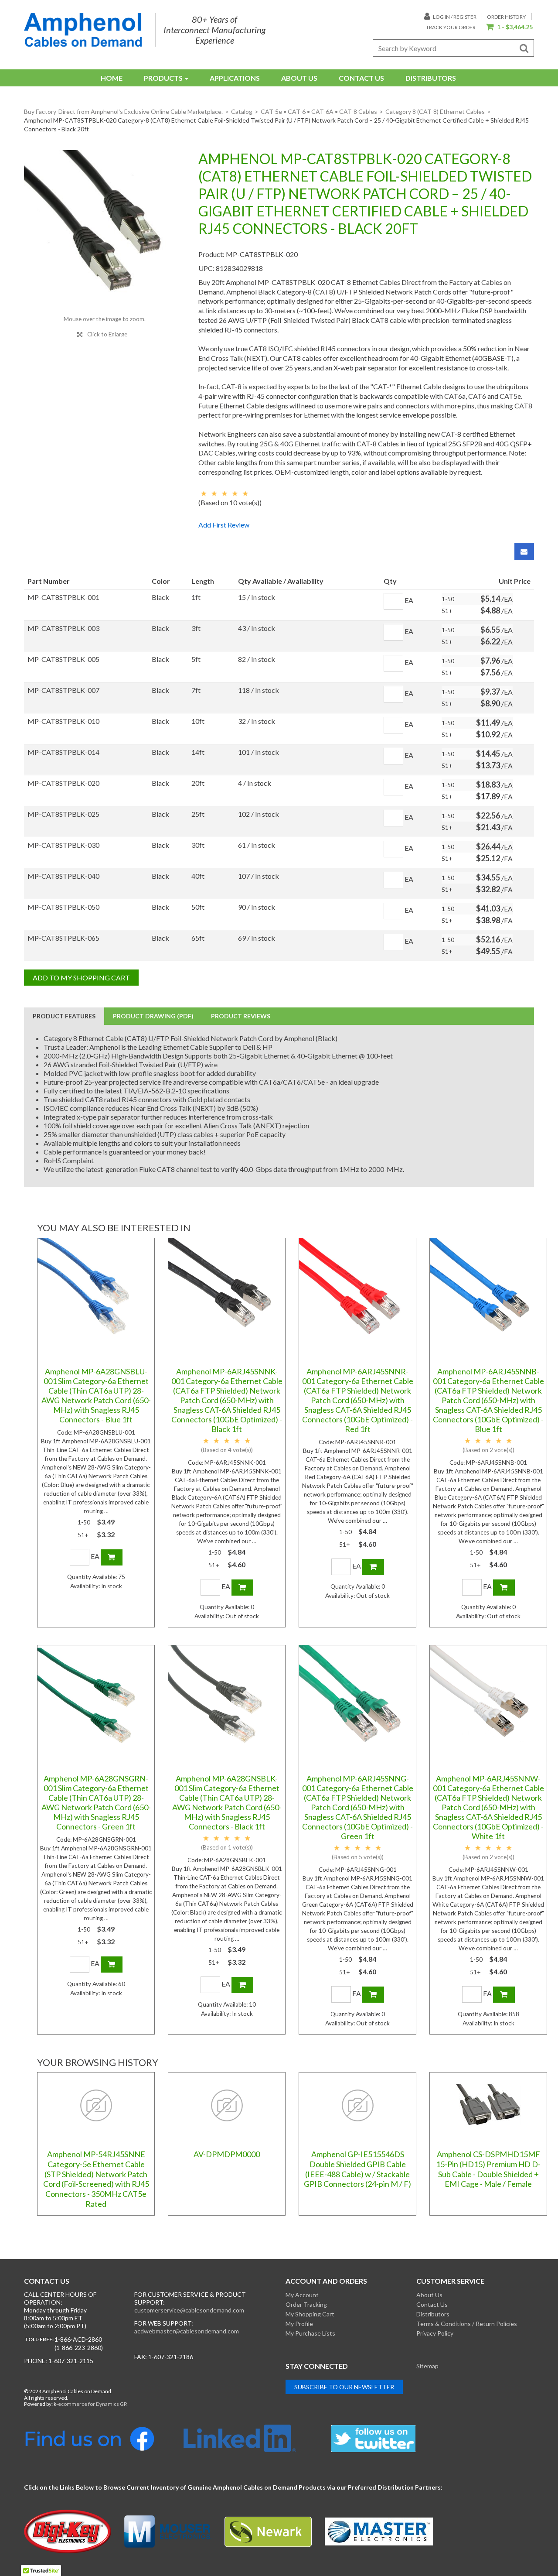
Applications (235, 78)
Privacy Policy (435, 2333)
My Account (302, 2295)
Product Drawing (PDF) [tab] (153, 1016)
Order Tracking (306, 2304)
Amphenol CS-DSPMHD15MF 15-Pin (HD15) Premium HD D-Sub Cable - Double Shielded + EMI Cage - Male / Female (488, 2169)
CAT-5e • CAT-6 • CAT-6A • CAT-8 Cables (319, 111)
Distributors (431, 78)
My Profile (299, 2324)
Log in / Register (454, 17)
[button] (509, 27)
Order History (506, 17)
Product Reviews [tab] (241, 1016)
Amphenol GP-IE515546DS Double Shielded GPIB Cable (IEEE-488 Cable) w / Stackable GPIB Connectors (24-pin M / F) (357, 2169)
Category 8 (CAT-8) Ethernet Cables (435, 111)
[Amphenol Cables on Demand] (83, 30)
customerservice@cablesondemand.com (189, 2310)
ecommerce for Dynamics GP (92, 2404)
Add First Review (224, 525)
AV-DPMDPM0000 (227, 2154)
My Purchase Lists (310, 2333)
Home (112, 78)
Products (163, 78)
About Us (299, 78)
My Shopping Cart (310, 2314)
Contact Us (361, 78)
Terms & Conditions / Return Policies (467, 2324)
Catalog (242, 111)
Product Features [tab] (64, 1016)
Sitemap (427, 2366)
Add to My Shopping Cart (81, 978)
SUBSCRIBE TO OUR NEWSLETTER (344, 2387)
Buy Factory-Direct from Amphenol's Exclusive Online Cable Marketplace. (123, 111)
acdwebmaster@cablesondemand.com (187, 2331)
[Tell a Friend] (524, 552)
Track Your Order (451, 27)
